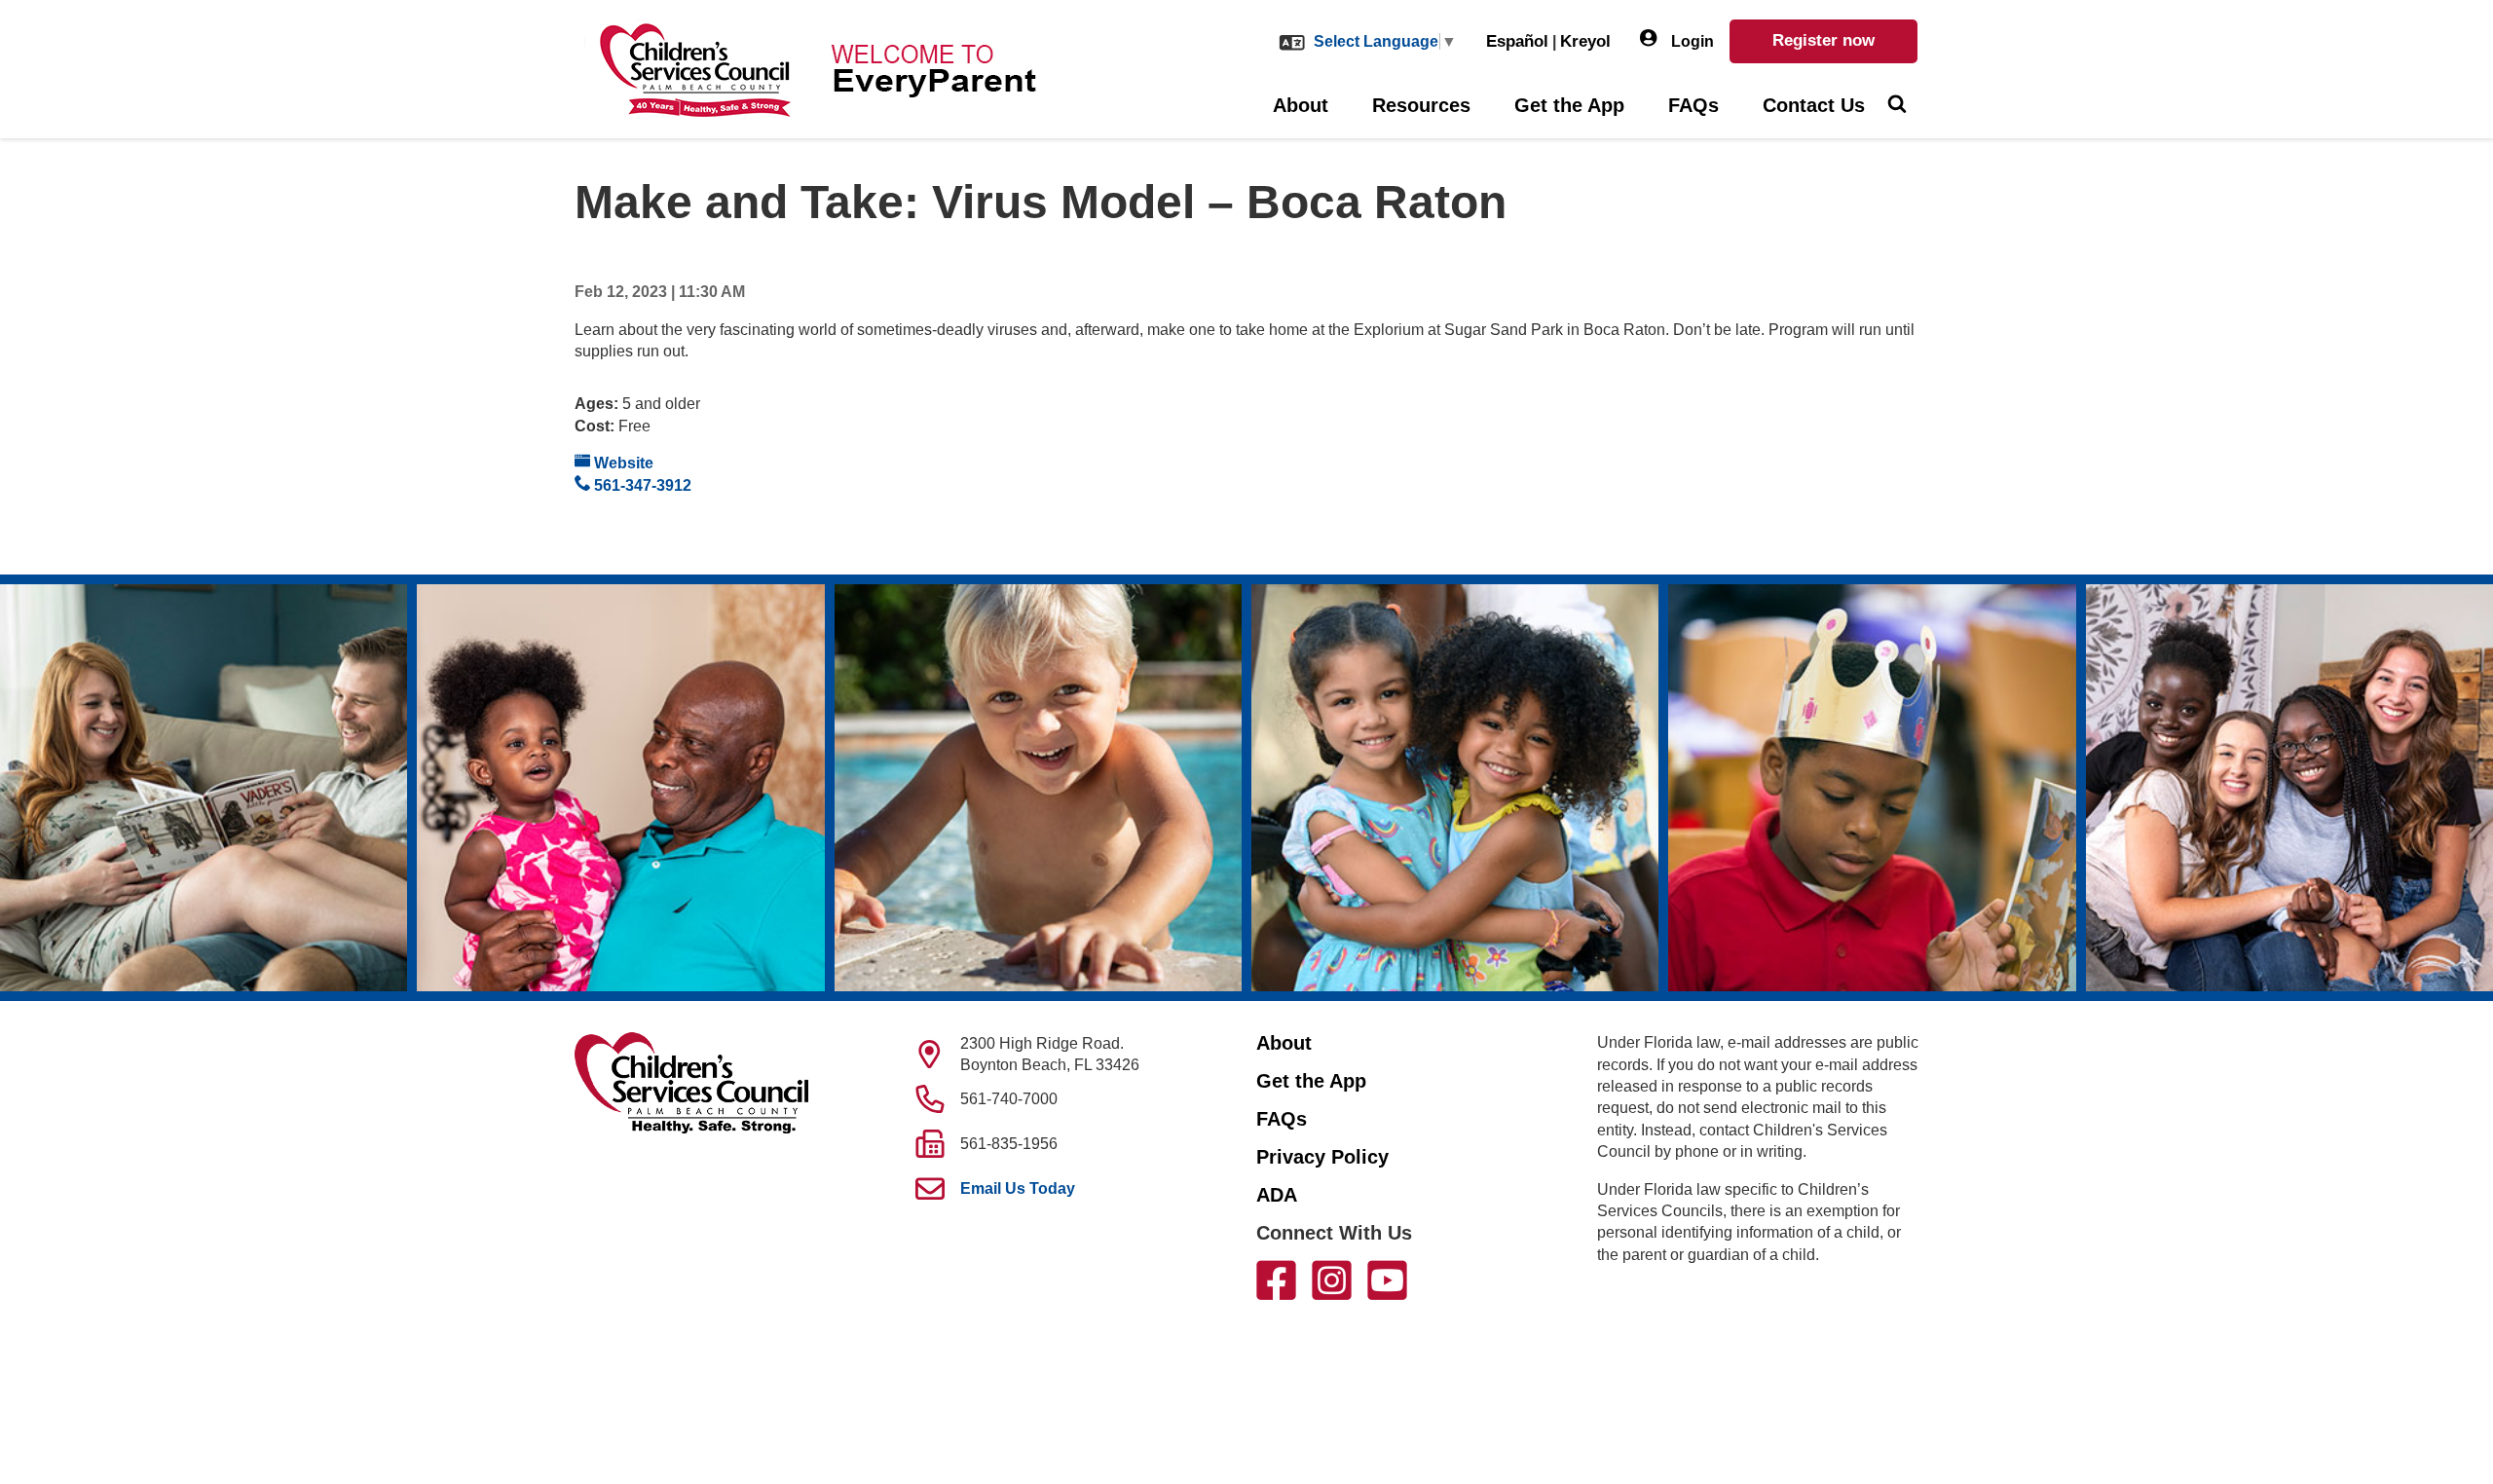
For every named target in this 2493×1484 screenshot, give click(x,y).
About (1301, 105)
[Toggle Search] (1897, 106)
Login (1691, 41)
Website (622, 463)
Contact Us (1814, 105)
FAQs (1693, 105)
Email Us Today (1018, 1188)
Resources (1421, 105)
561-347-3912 (641, 485)
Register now (1823, 40)
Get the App (1569, 105)
